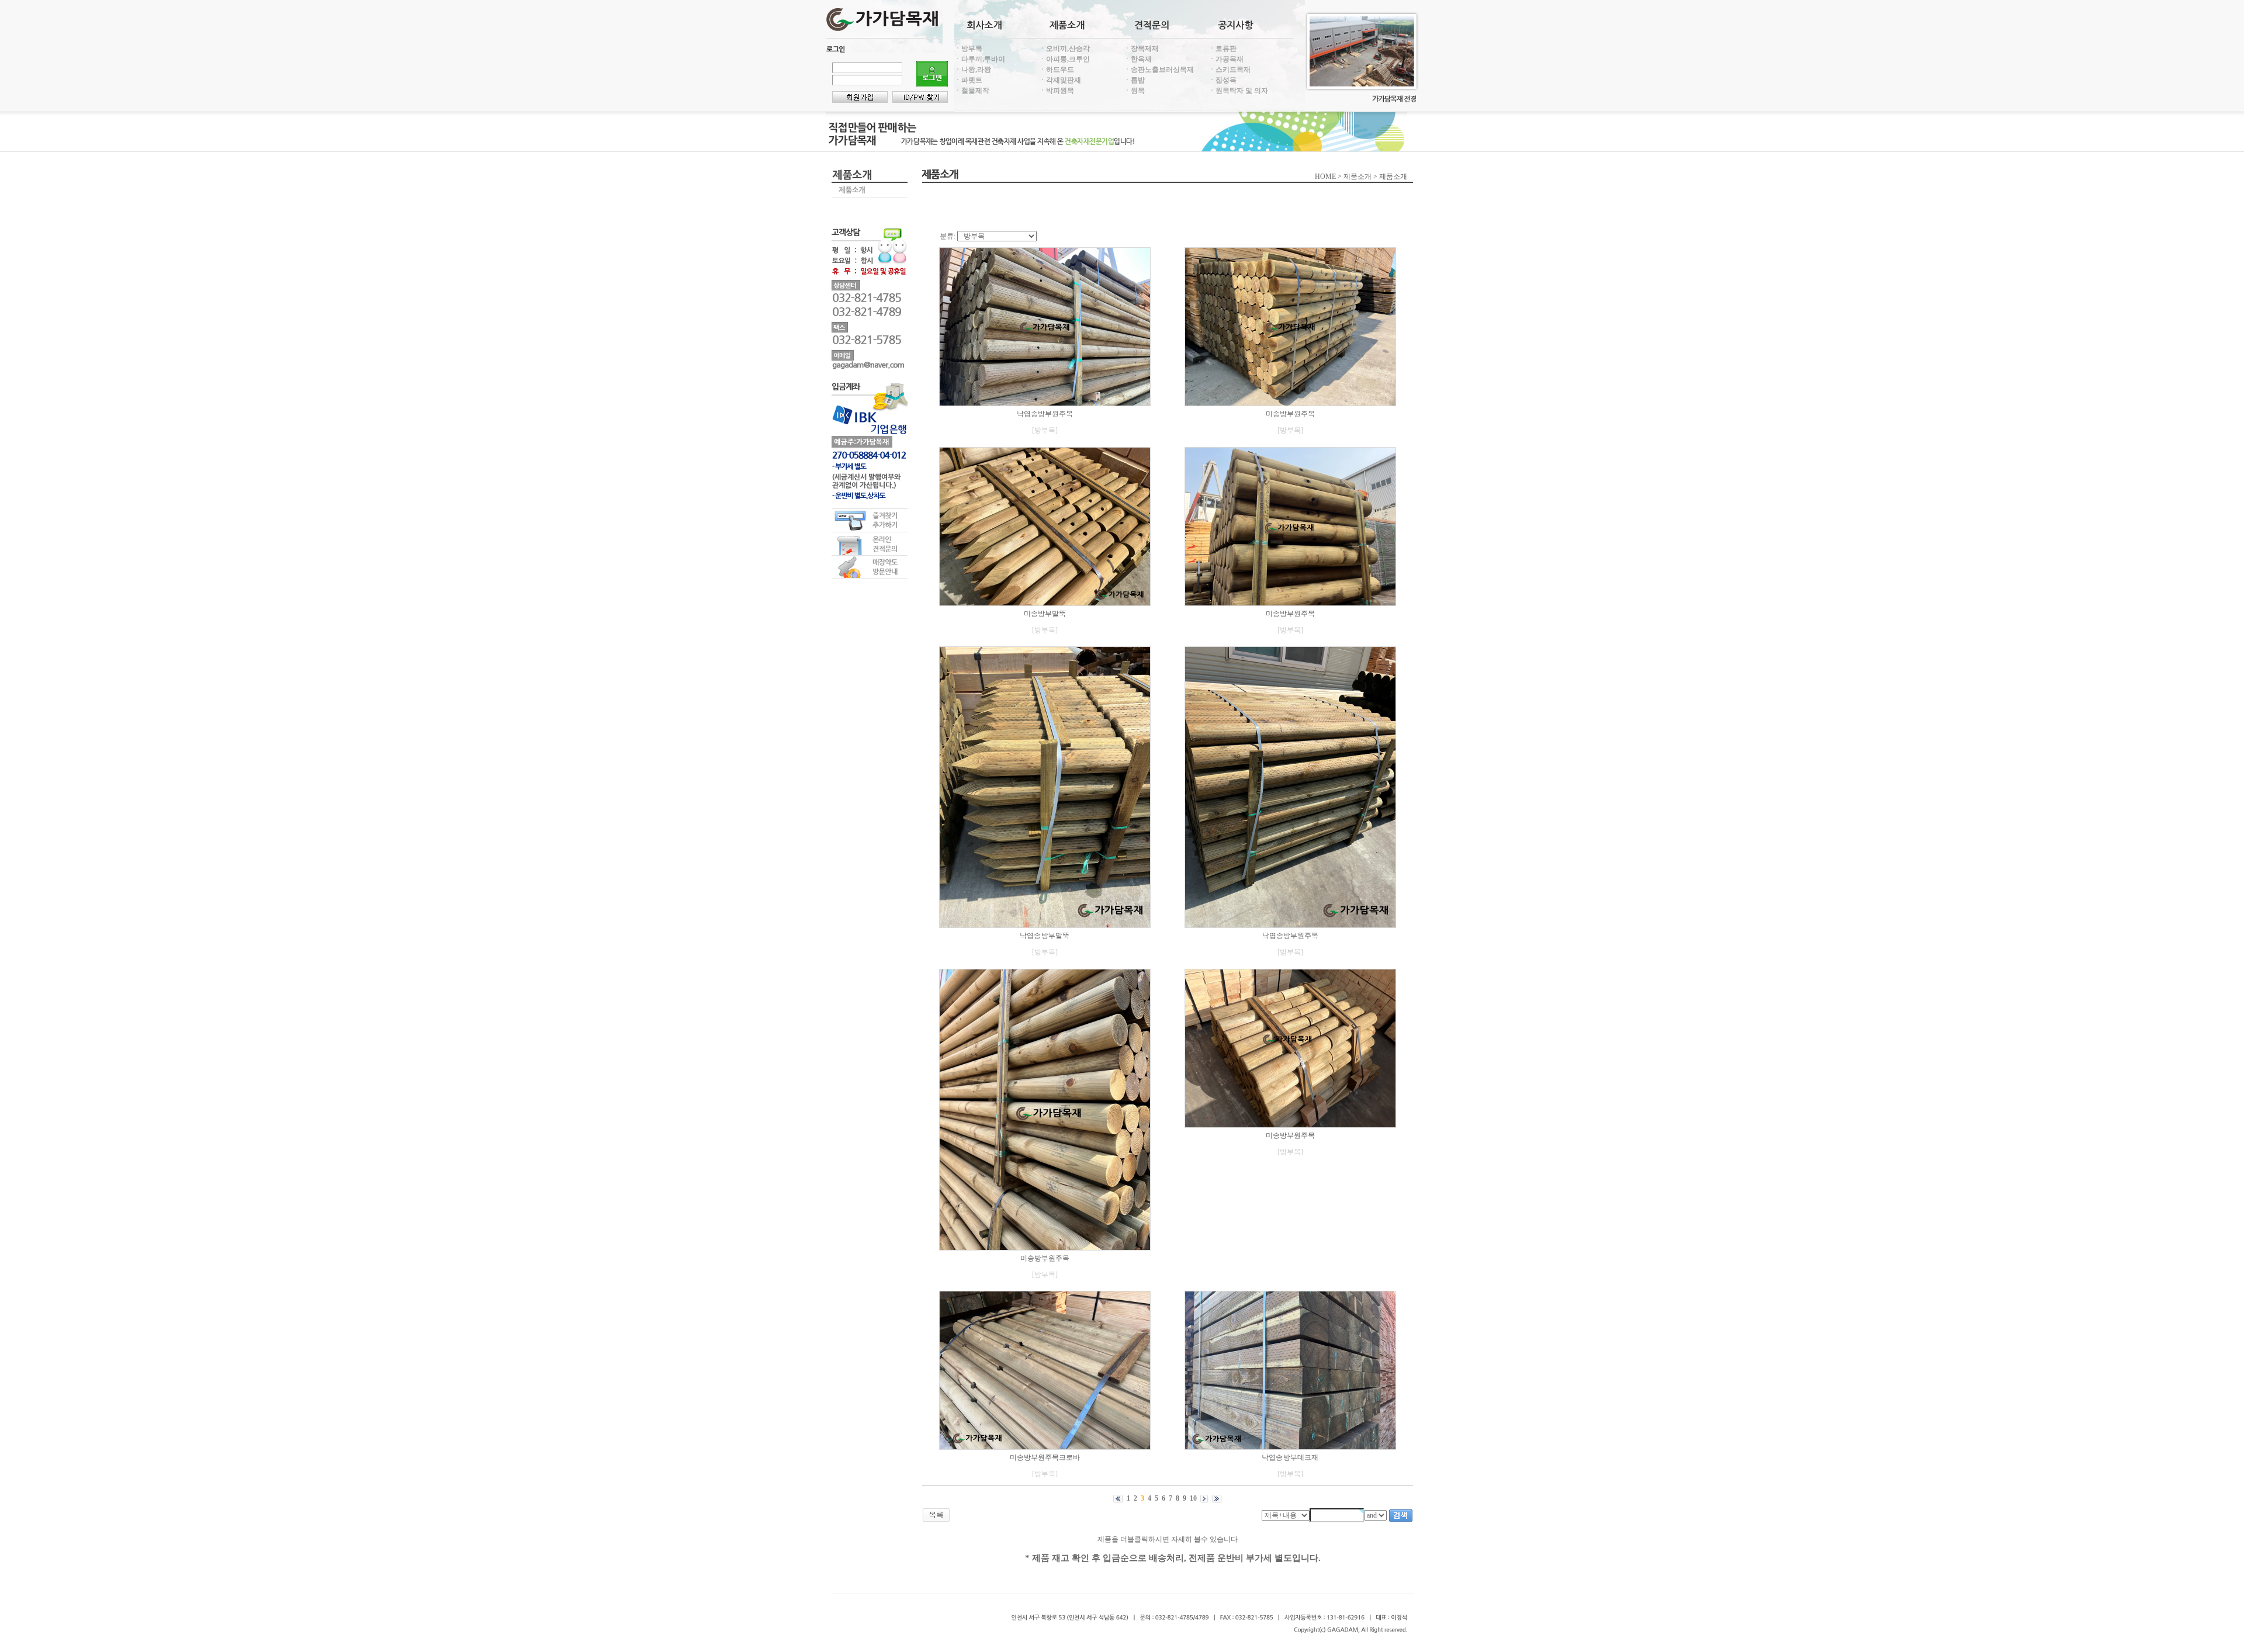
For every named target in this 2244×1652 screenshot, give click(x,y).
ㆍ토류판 (1223, 49)
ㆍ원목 (1134, 91)
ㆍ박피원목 (1057, 91)
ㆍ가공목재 (1226, 59)
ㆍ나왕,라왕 (973, 70)
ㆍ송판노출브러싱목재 (1159, 70)
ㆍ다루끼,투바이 (980, 59)
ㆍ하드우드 (1057, 70)
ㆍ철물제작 (972, 91)
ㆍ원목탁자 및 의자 (1238, 91)
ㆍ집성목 (1223, 80)
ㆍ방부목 (968, 49)
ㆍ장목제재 (1141, 49)
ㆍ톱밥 (1134, 80)
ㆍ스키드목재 (1230, 70)
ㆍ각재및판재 (1060, 80)
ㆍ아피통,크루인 (1064, 59)
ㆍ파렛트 (968, 80)
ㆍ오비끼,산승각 (1064, 49)
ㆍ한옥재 (1138, 59)
